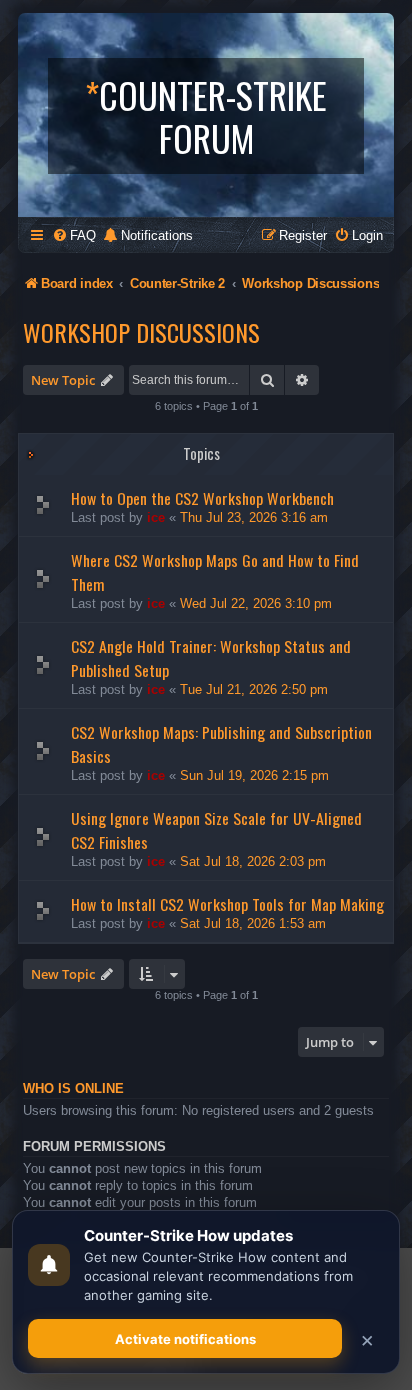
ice (156, 517)
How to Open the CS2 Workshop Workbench (202, 498)
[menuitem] (74, 235)
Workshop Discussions (141, 332)
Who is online (73, 1089)
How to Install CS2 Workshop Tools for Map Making (227, 904)
